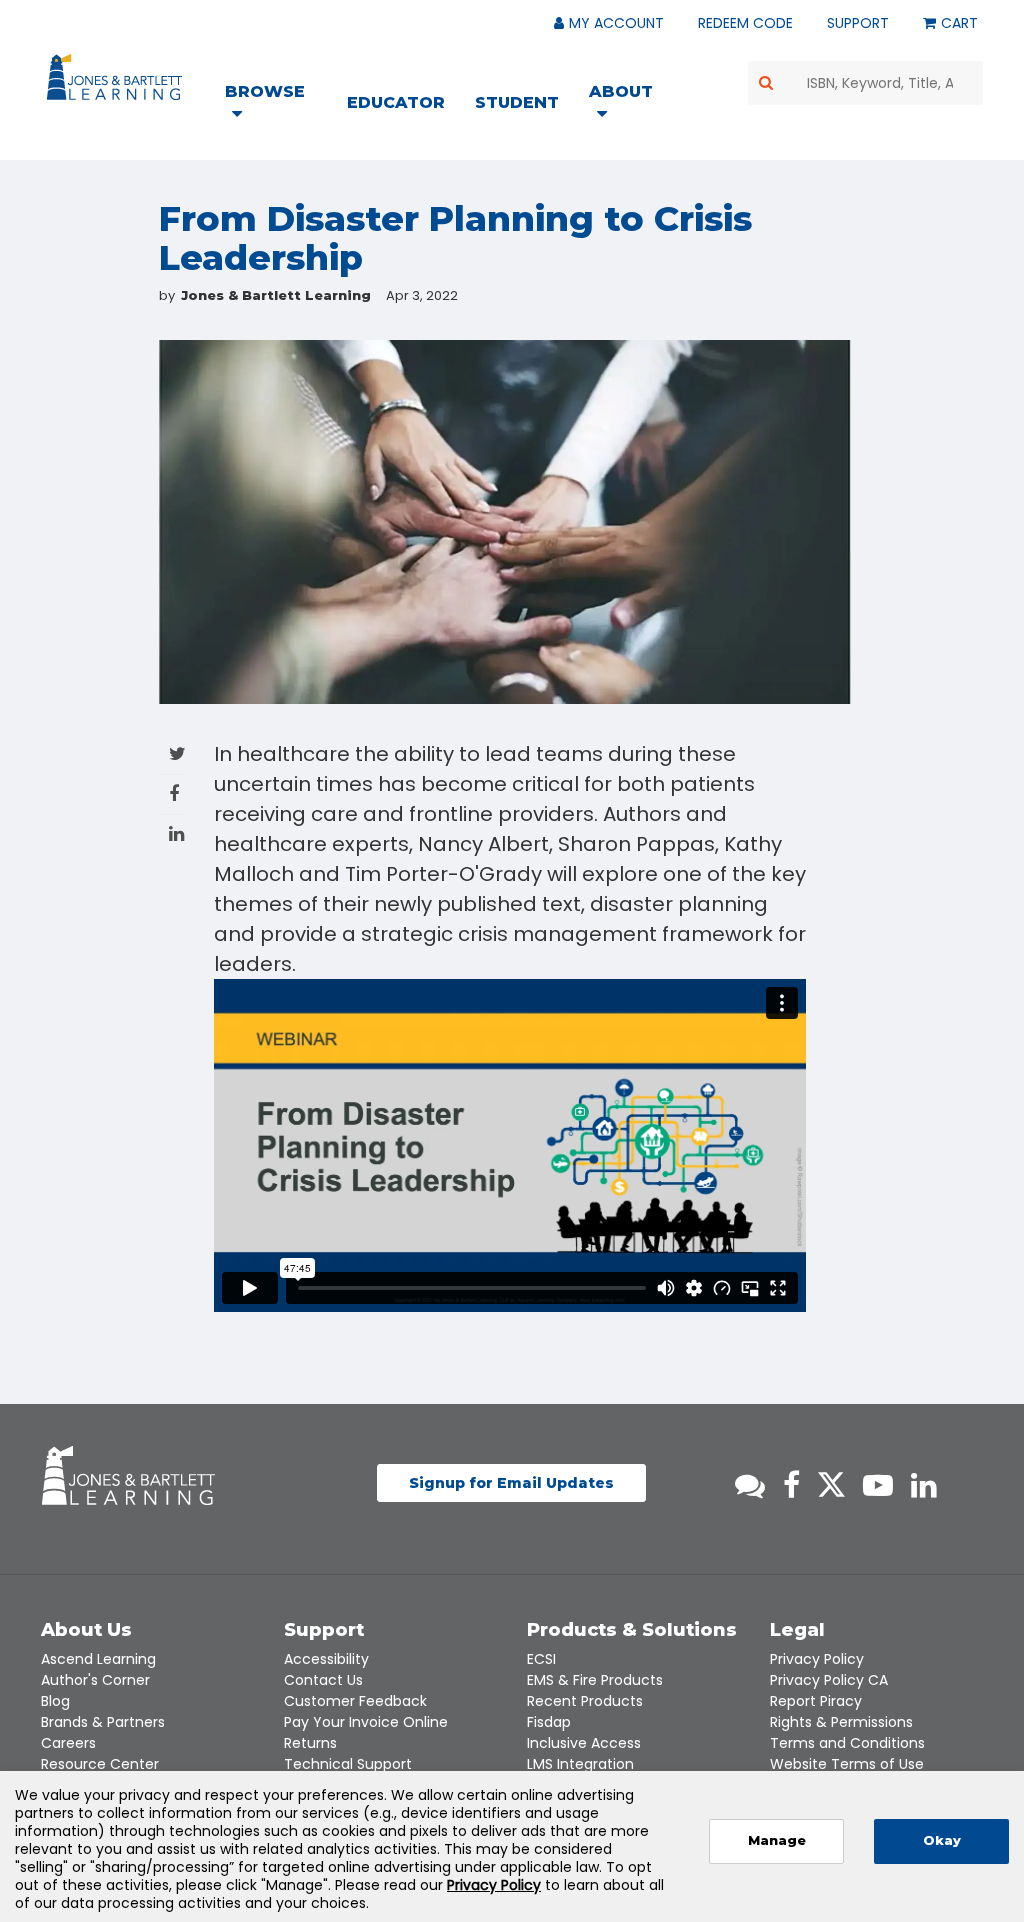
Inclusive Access (584, 1743)
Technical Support (348, 1764)
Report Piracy (816, 1701)
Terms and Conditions (847, 1743)
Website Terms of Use (847, 1764)
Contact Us (323, 1680)
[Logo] (117, 81)
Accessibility (326, 1659)
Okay (942, 1840)
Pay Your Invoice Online (366, 1722)
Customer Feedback (355, 1701)
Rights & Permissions (841, 1722)
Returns (310, 1743)
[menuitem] (277, 105)
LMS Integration (580, 1764)
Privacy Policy (817, 1659)
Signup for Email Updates (511, 1483)
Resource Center (100, 1764)
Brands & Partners (103, 1722)
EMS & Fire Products (595, 1680)
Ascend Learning (98, 1659)
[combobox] (866, 83)
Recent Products (585, 1701)
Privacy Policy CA (829, 1680)
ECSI (541, 1659)
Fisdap (549, 1722)
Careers (68, 1743)
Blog (55, 1701)
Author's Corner (95, 1680)
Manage (777, 1840)
